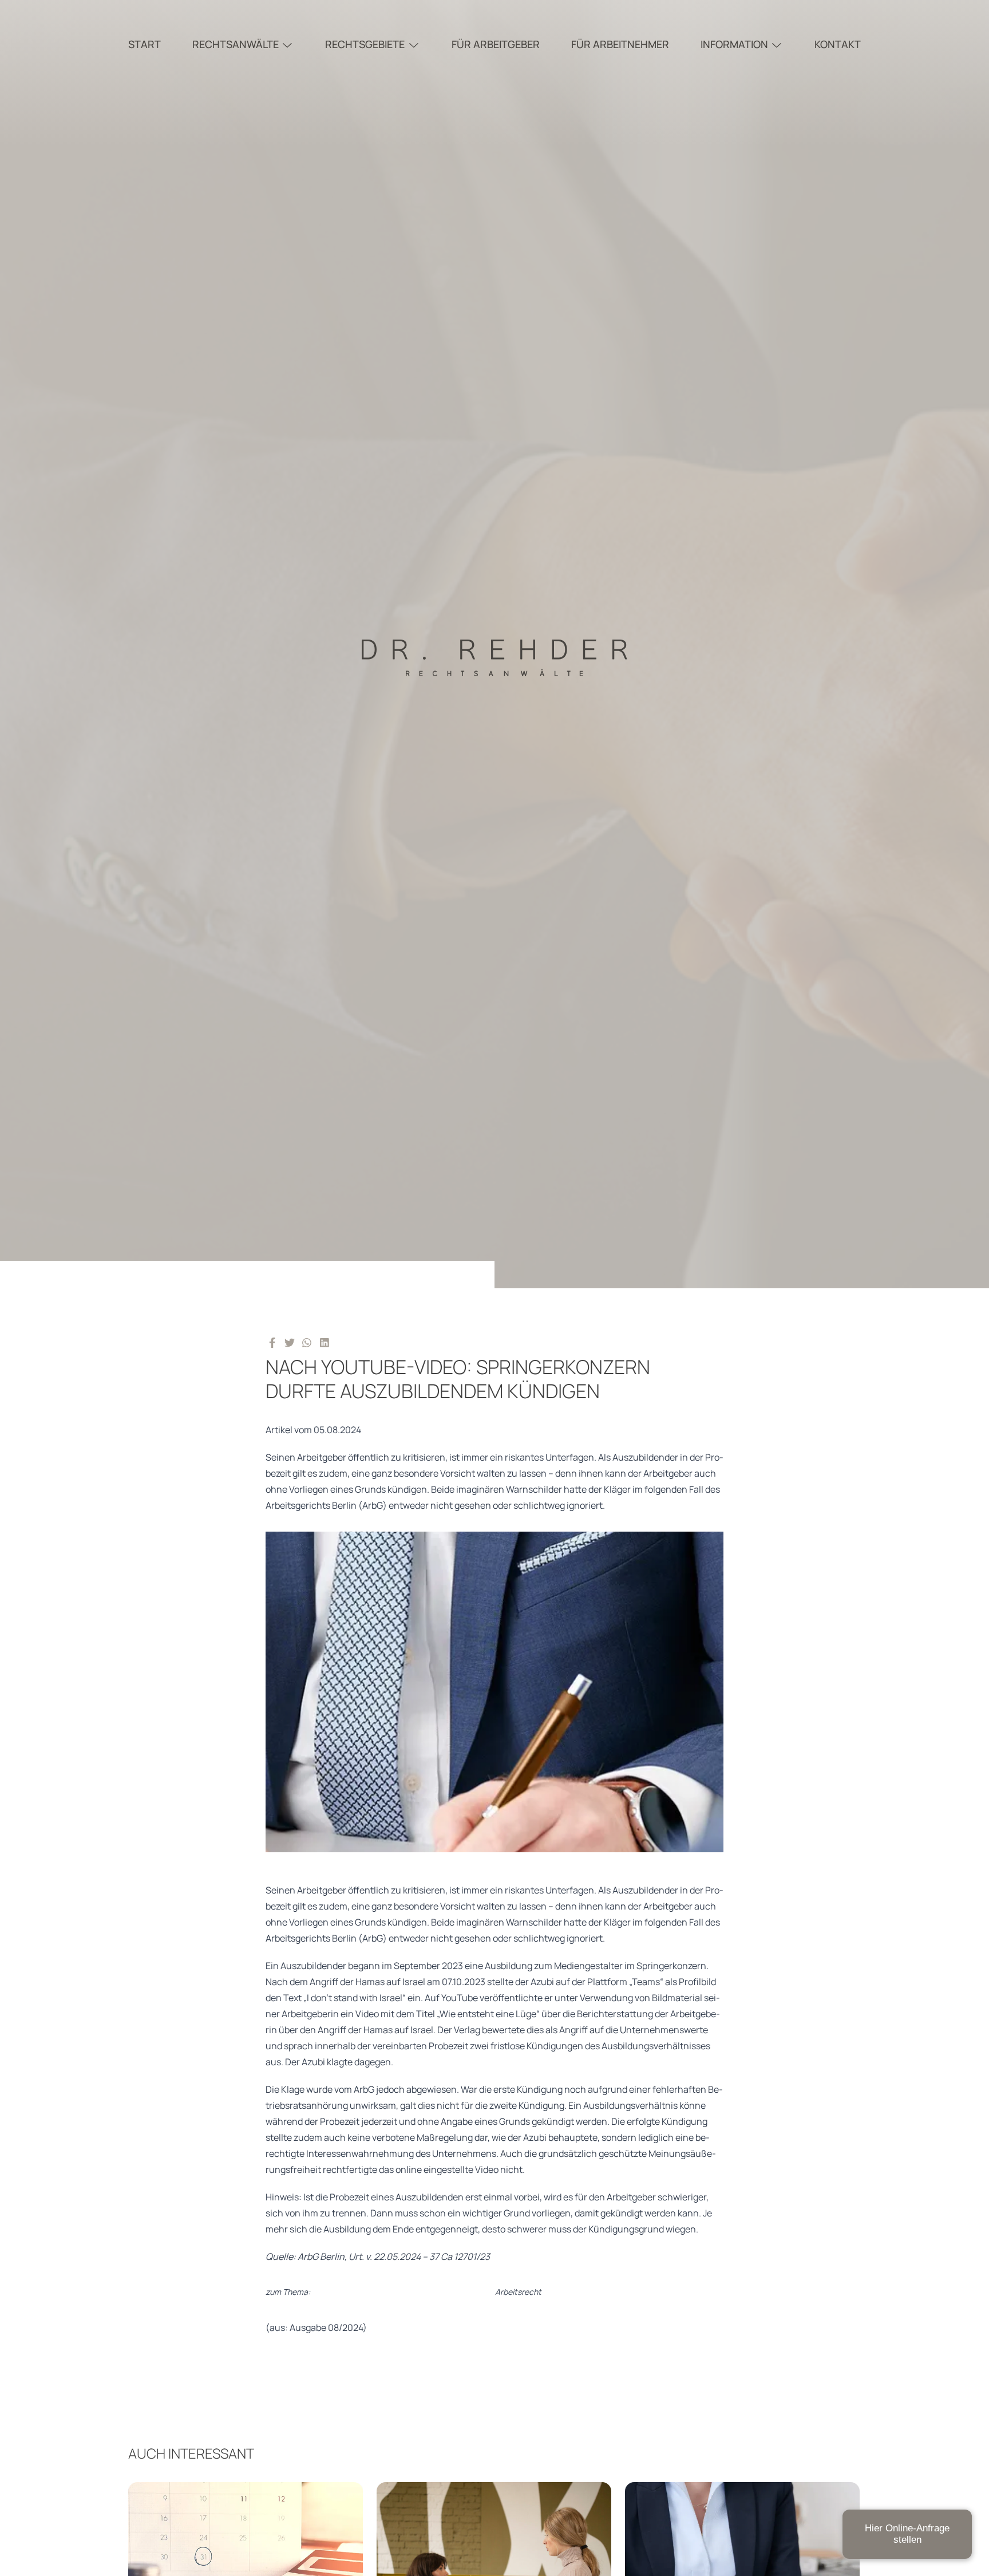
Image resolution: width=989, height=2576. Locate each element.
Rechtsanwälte (236, 44)
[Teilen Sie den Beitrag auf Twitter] (290, 1342)
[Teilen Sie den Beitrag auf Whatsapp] (307, 1342)
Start (145, 44)
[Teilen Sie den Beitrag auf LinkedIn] (325, 1342)
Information (734, 44)
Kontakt (838, 44)
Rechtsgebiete (365, 44)
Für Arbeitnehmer (620, 44)
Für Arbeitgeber (496, 44)
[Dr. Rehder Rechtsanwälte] (494, 644)
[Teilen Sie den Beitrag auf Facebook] (272, 1342)
